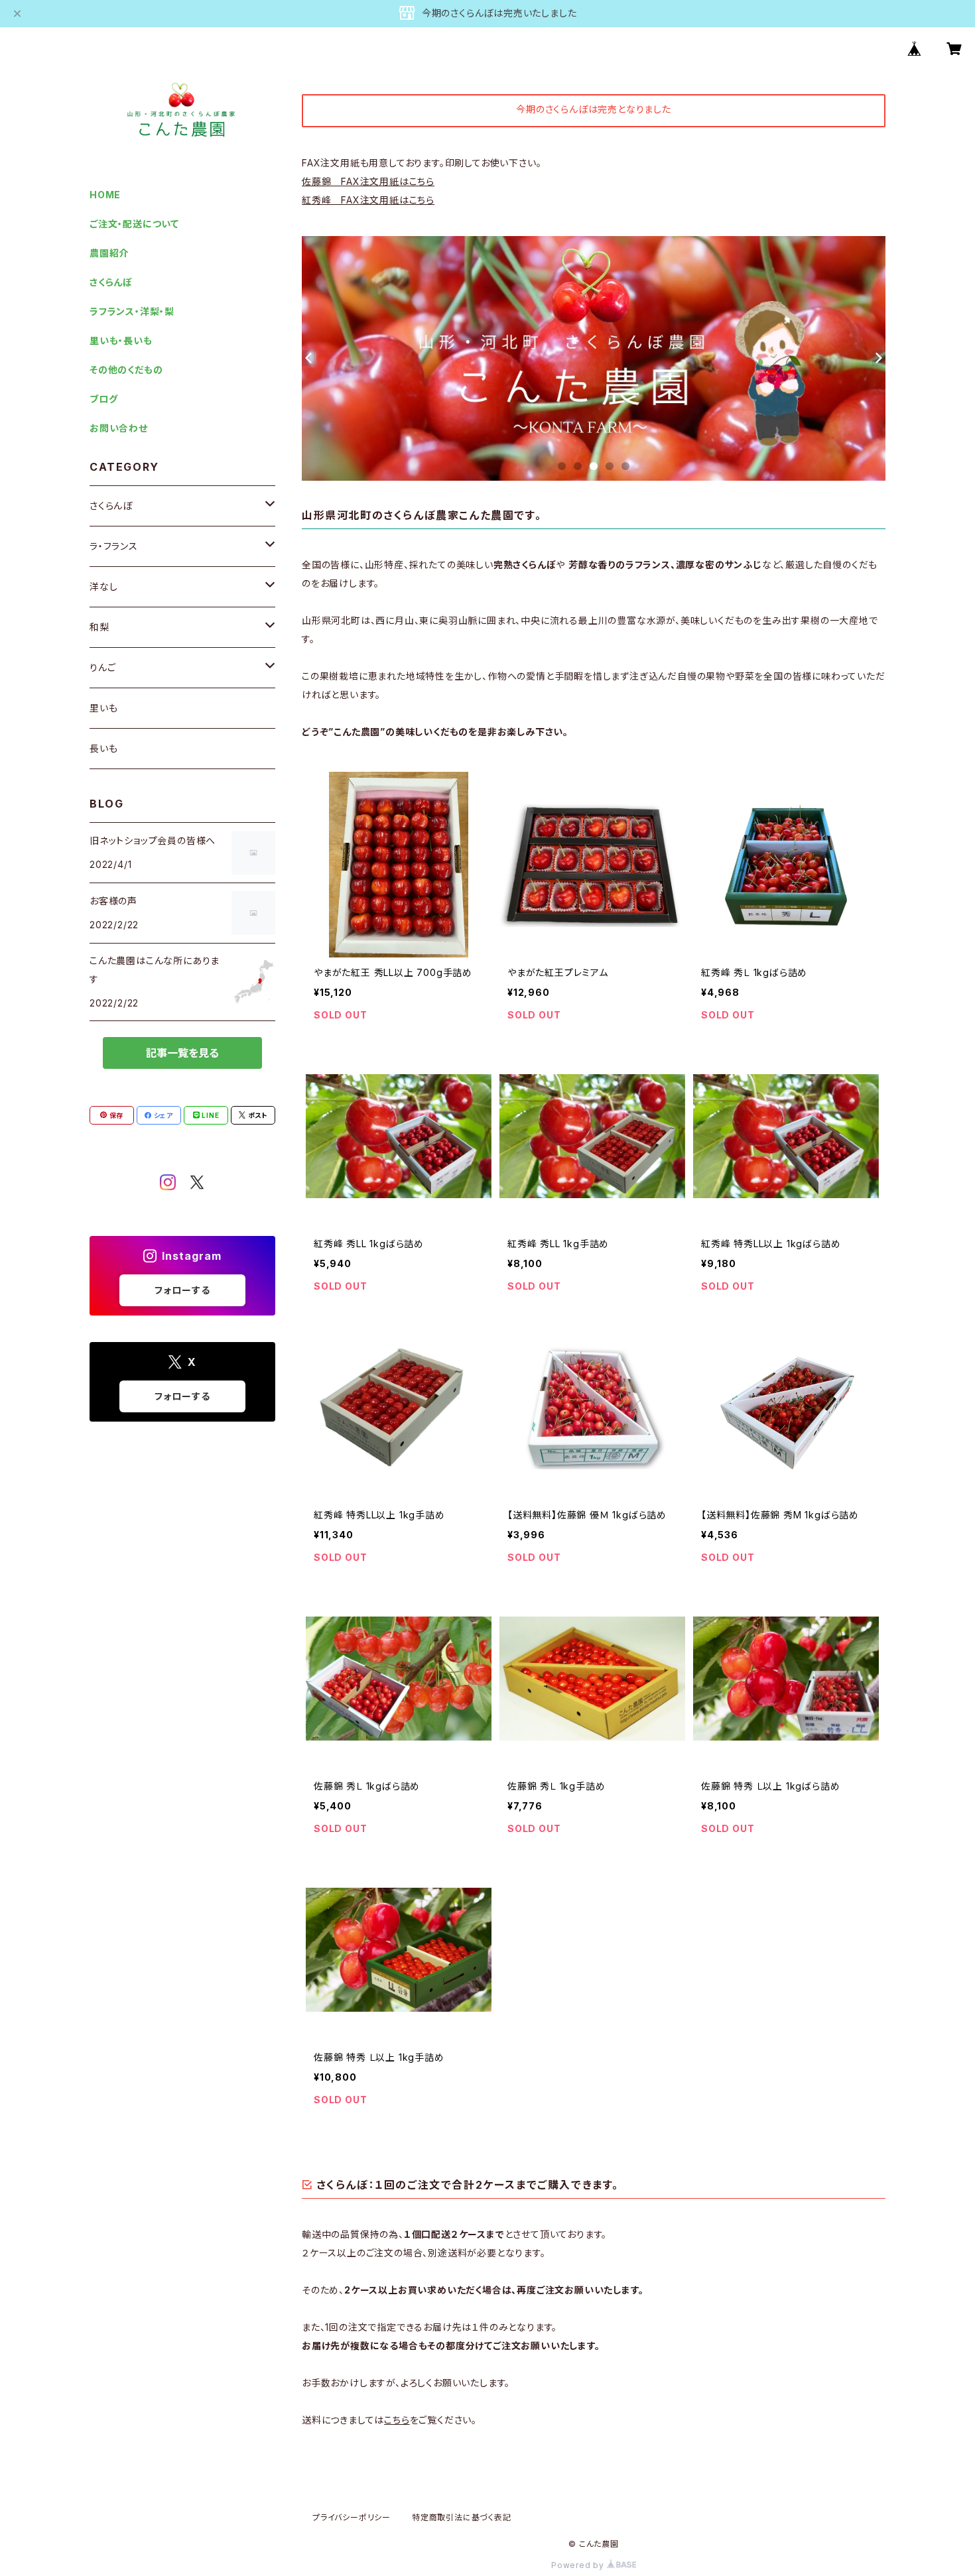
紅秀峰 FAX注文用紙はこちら (368, 200)
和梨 (99, 627)
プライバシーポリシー (352, 2517)
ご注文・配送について (134, 224)
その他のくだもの (126, 370)
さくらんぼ (111, 282)
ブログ (103, 399)
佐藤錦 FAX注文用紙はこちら (368, 181)
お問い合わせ (119, 428)
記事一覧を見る (182, 1053)
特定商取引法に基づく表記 (462, 2517)
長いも (103, 748)
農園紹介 (109, 253)
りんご (102, 667)
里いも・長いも (121, 340)
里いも (103, 708)
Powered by (579, 2565)
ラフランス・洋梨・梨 (132, 311)
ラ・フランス (114, 546)
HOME (105, 195)
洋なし (103, 586)
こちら (397, 2420)
